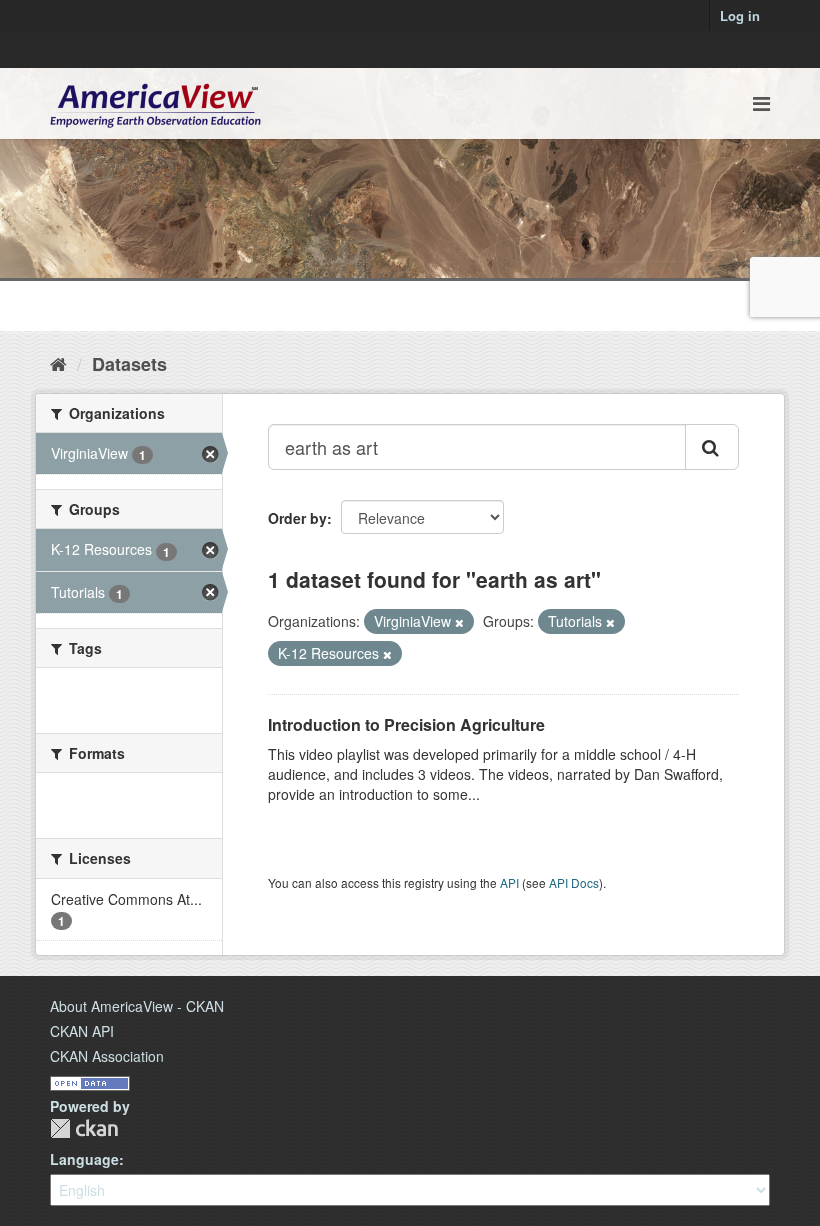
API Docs (574, 882)
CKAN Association (107, 1056)
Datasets (129, 364)
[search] (712, 447)
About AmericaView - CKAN (137, 1006)
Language (84, 1159)
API (509, 882)
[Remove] (459, 622)
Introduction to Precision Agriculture (406, 724)
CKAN (84, 1128)
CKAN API (82, 1031)
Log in (740, 15)
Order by (297, 518)
